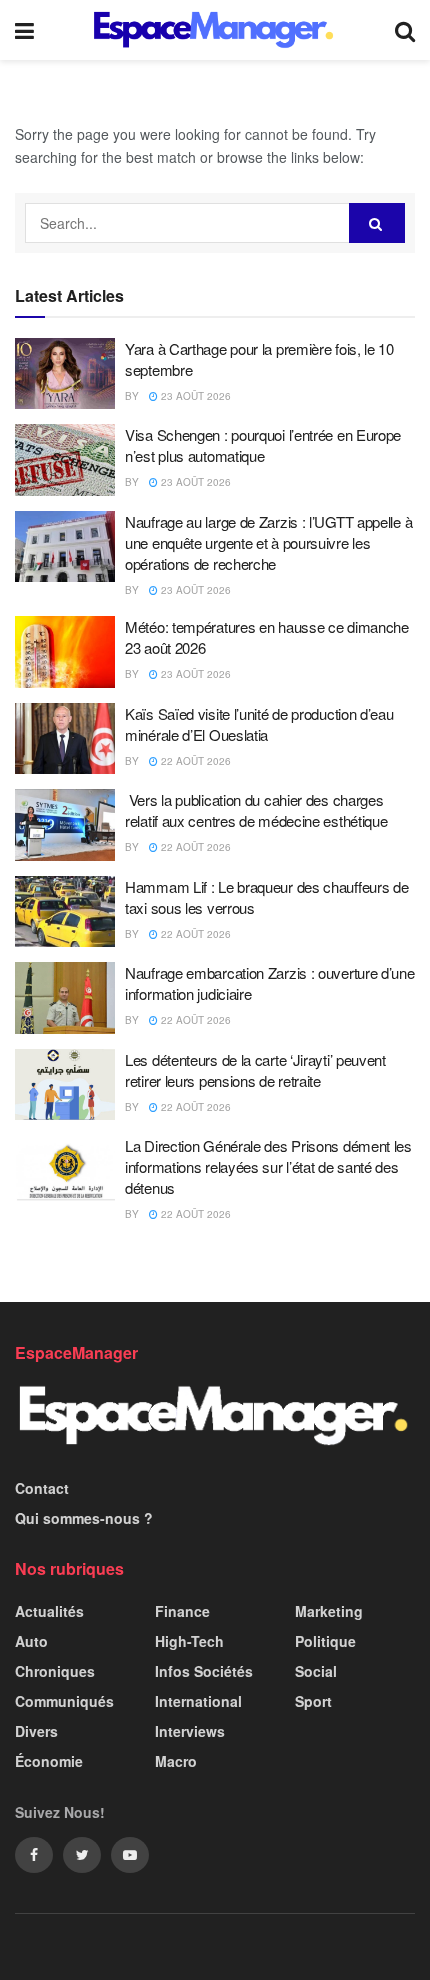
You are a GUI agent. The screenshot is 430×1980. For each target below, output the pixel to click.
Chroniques (55, 1671)
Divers (36, 1731)
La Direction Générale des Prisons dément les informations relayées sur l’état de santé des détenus (268, 1166)
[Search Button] (377, 223)
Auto (31, 1641)
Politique (325, 1641)
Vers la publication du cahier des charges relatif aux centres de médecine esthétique (256, 810)
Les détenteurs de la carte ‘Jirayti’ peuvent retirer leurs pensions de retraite (255, 1070)
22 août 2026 (194, 761)
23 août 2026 (194, 396)
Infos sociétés (204, 1671)
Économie (49, 1761)
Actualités (49, 1611)
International (198, 1701)
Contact (42, 1488)
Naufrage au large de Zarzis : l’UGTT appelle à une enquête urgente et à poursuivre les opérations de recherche (268, 542)
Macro (176, 1761)
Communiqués (64, 1701)
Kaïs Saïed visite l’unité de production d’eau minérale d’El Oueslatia (259, 724)
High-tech (189, 1641)
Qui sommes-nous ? (84, 1518)
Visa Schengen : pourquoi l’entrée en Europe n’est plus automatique (263, 445)
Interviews (190, 1731)
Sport (313, 1701)
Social (316, 1671)
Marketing (329, 1611)
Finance (182, 1611)
